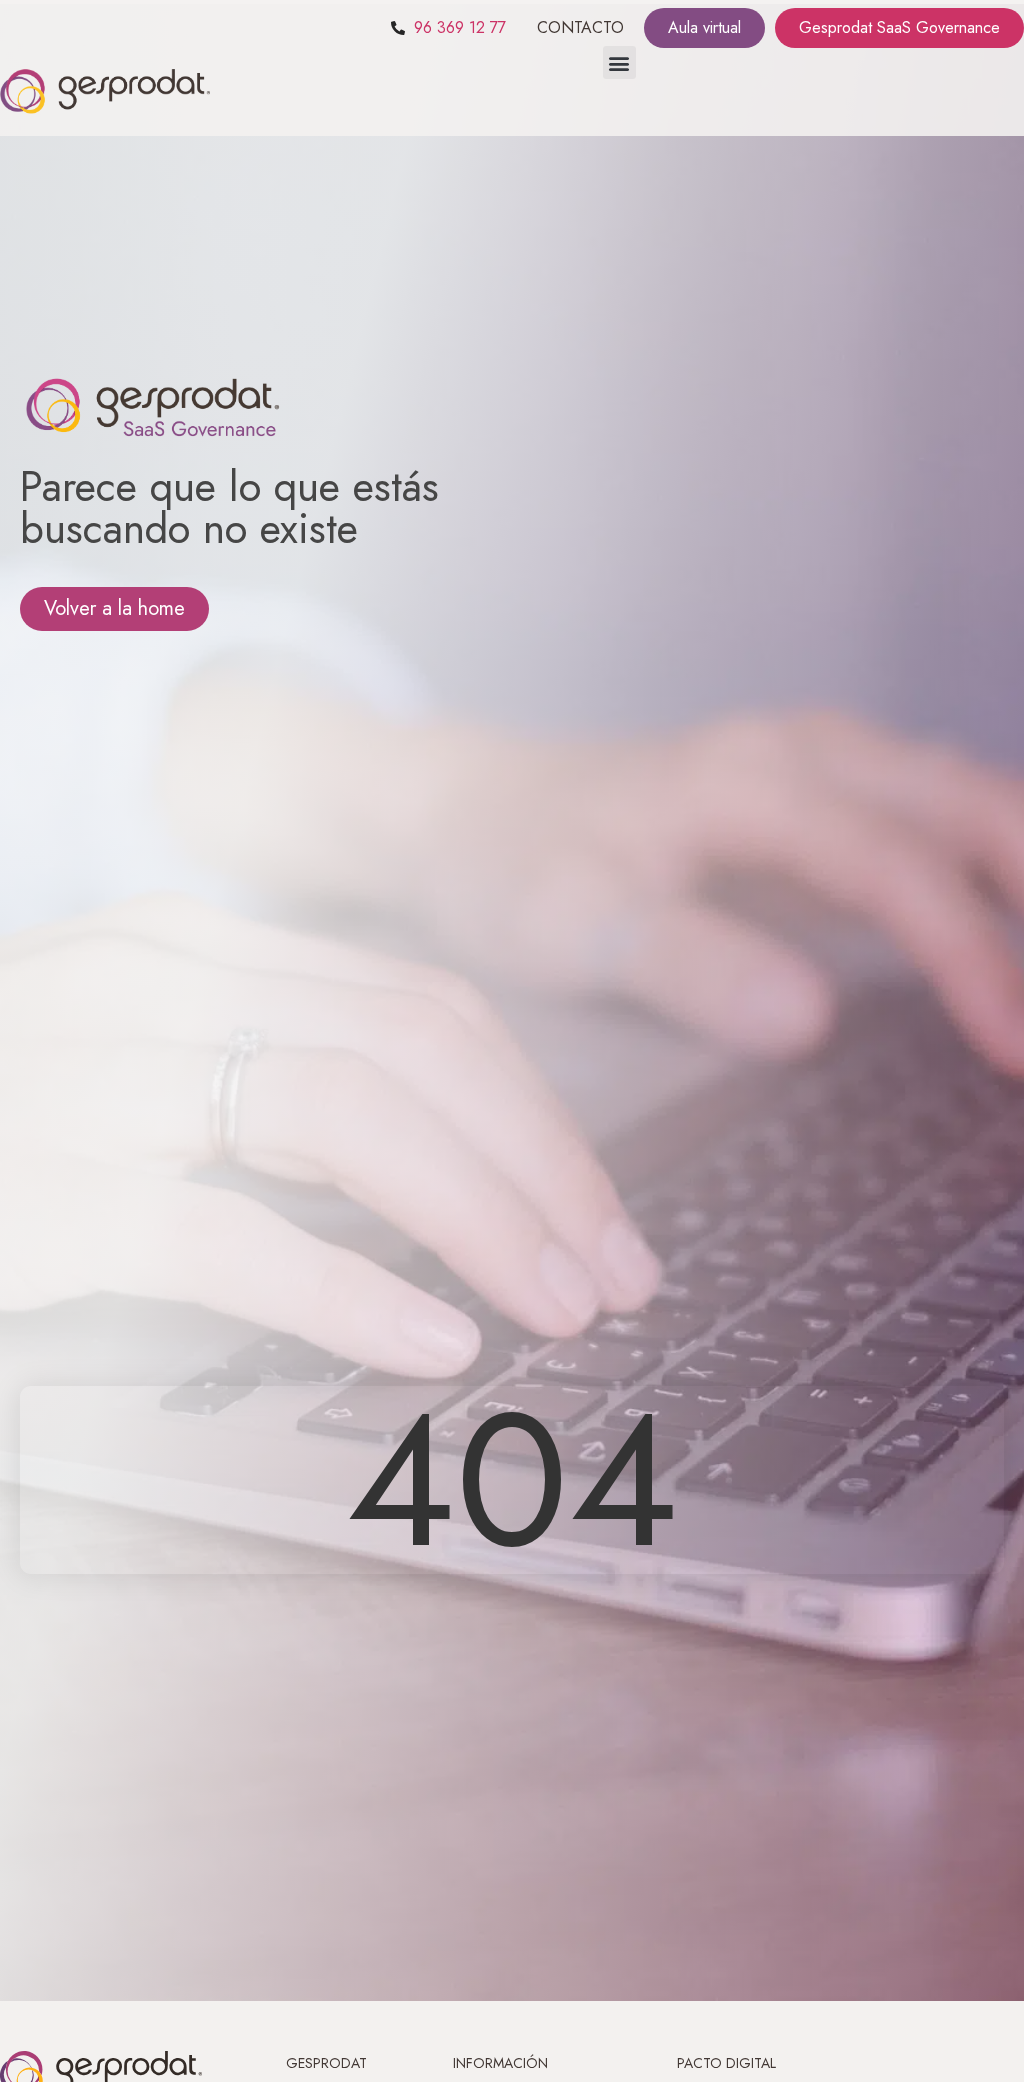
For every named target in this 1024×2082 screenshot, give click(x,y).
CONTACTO (580, 27)
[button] (619, 62)
